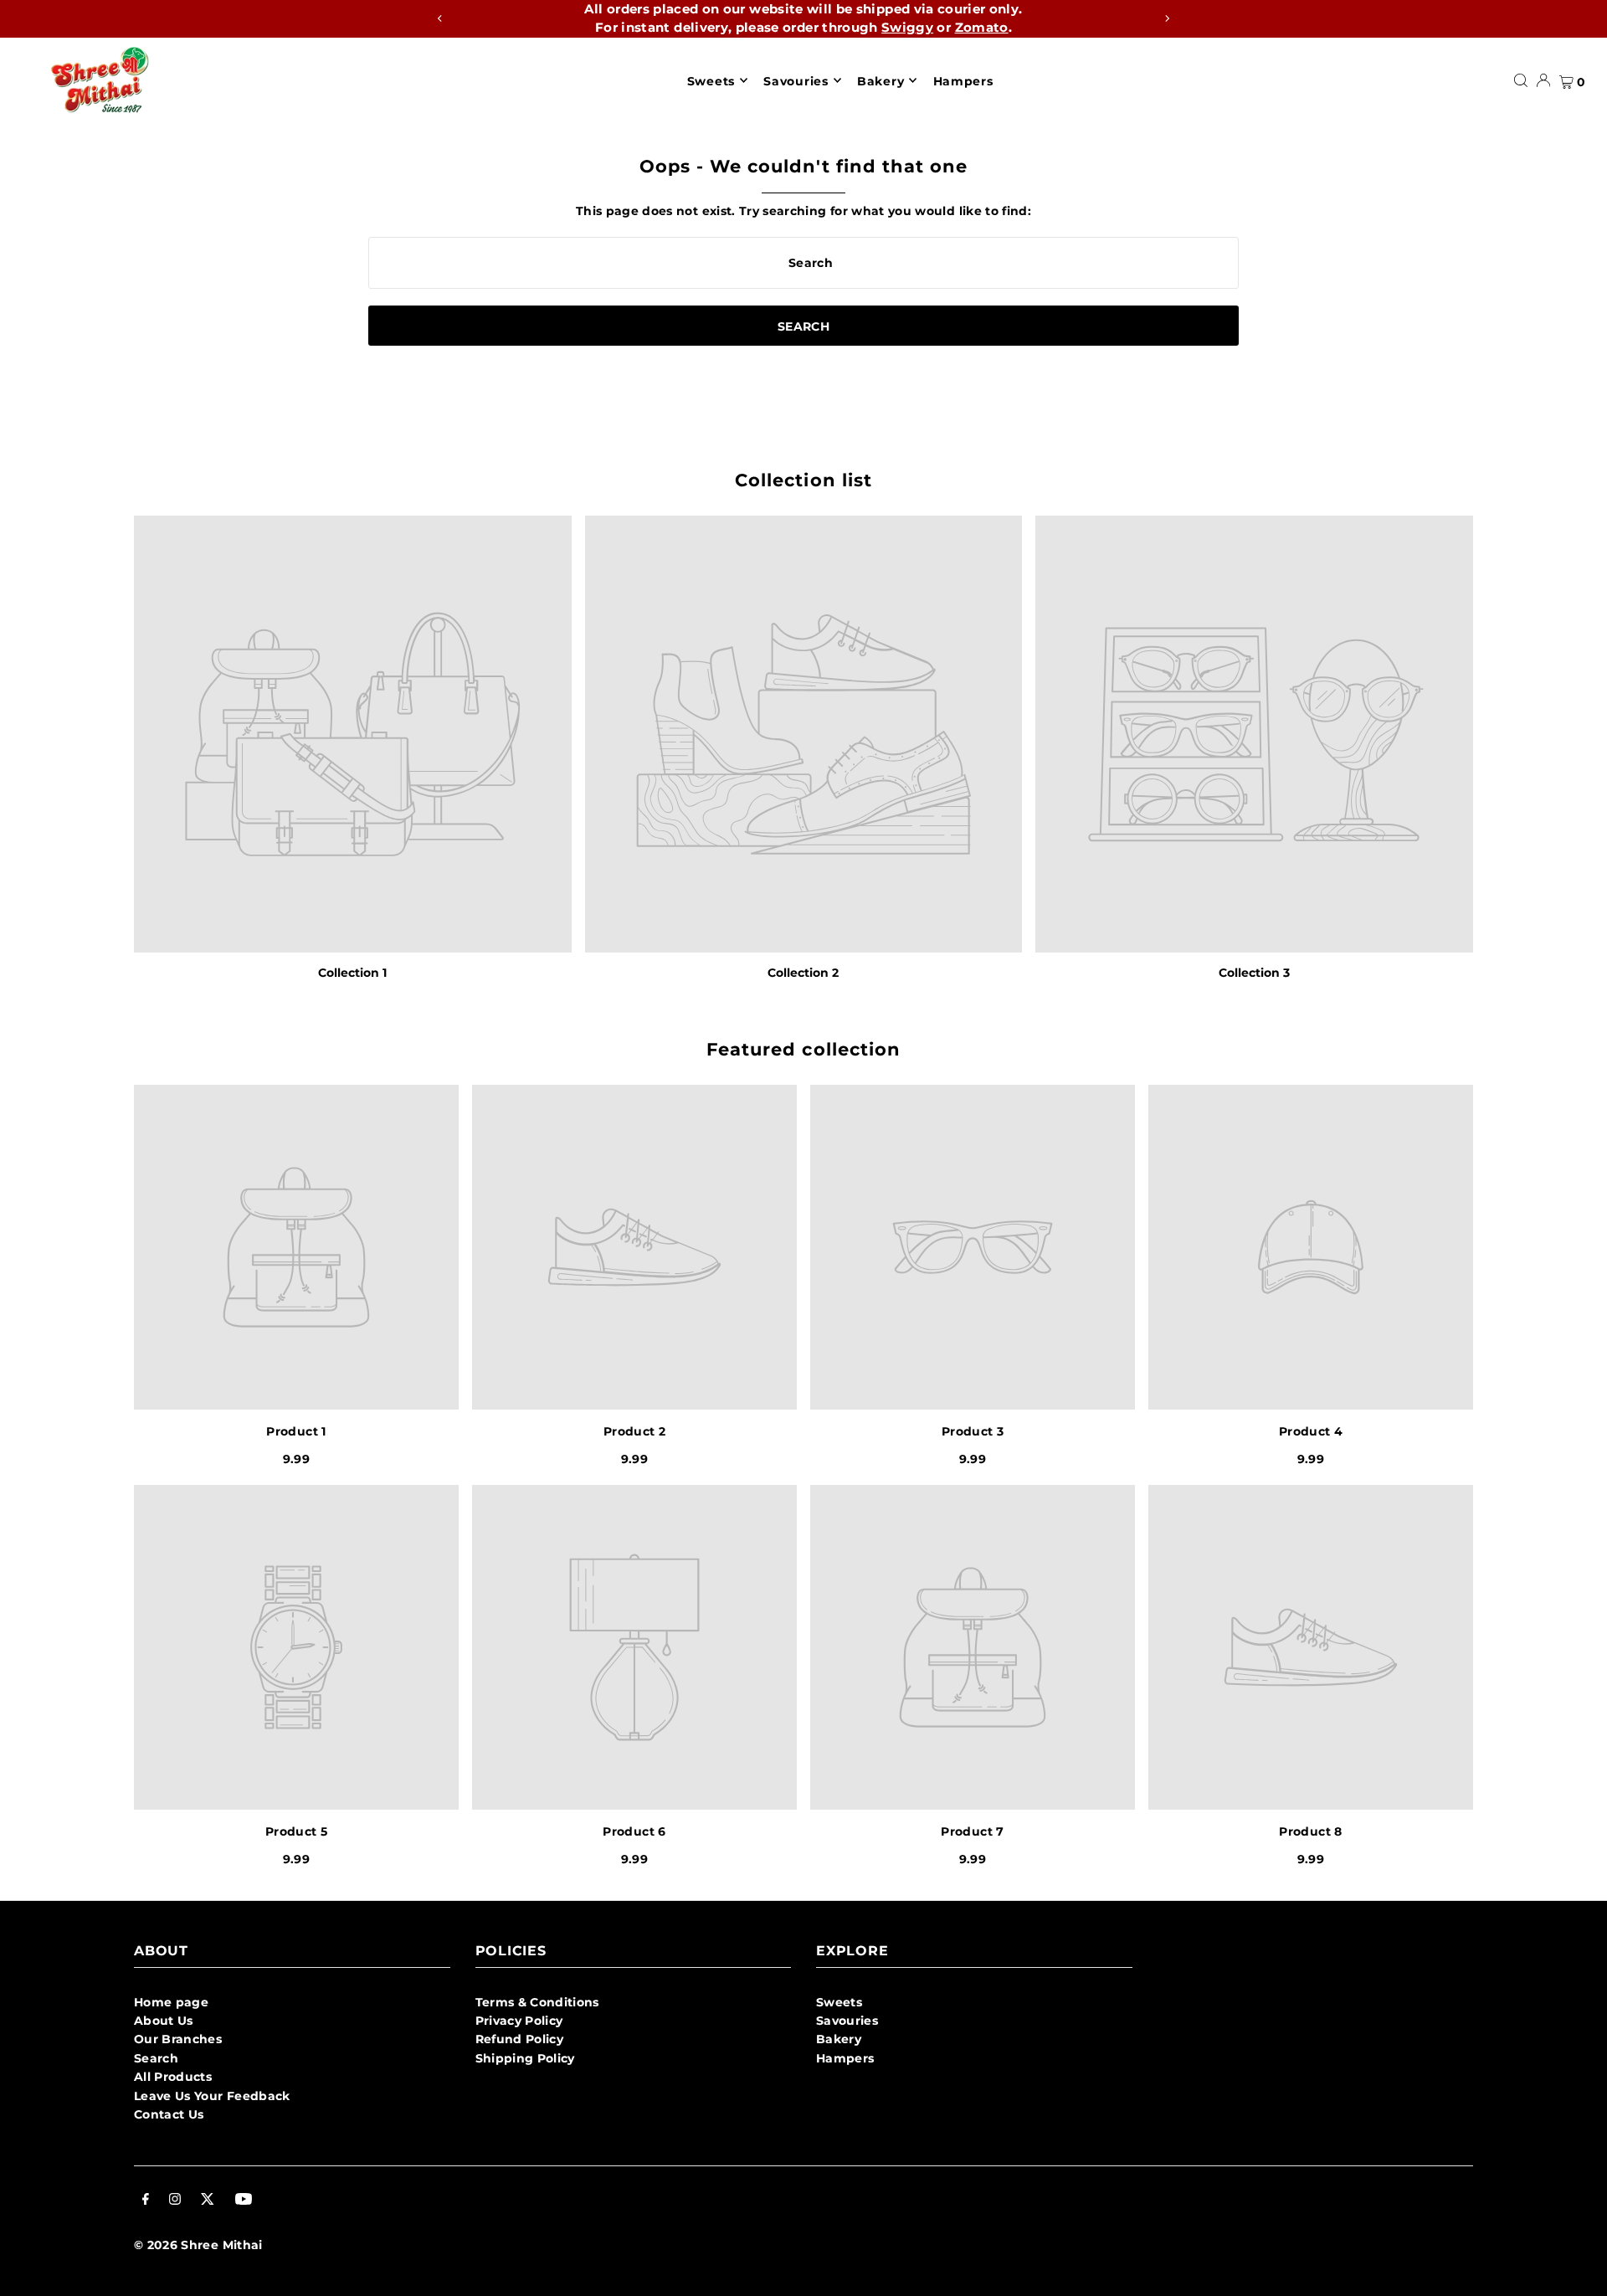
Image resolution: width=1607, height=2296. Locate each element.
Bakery (839, 2039)
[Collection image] (353, 735)
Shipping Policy (525, 2058)
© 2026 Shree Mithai (198, 2245)
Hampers (845, 2058)
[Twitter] (208, 2201)
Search (156, 2058)
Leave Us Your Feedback (212, 2096)
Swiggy (907, 27)
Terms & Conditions (537, 2002)
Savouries (847, 2021)
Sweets (839, 2002)
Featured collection (803, 1049)
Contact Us (169, 2114)
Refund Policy (520, 2039)
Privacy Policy (519, 2021)
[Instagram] (175, 2201)
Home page (171, 2002)
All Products (173, 2077)
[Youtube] (244, 2201)
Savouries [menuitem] (796, 80)
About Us (164, 2021)
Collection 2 (803, 973)
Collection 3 (1254, 973)
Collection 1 (352, 973)
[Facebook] (146, 2201)
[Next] (1167, 18)
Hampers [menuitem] (963, 80)
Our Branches (178, 2039)
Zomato (982, 27)
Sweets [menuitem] (711, 80)
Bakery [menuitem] (881, 80)
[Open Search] (1521, 80)
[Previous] (440, 18)
